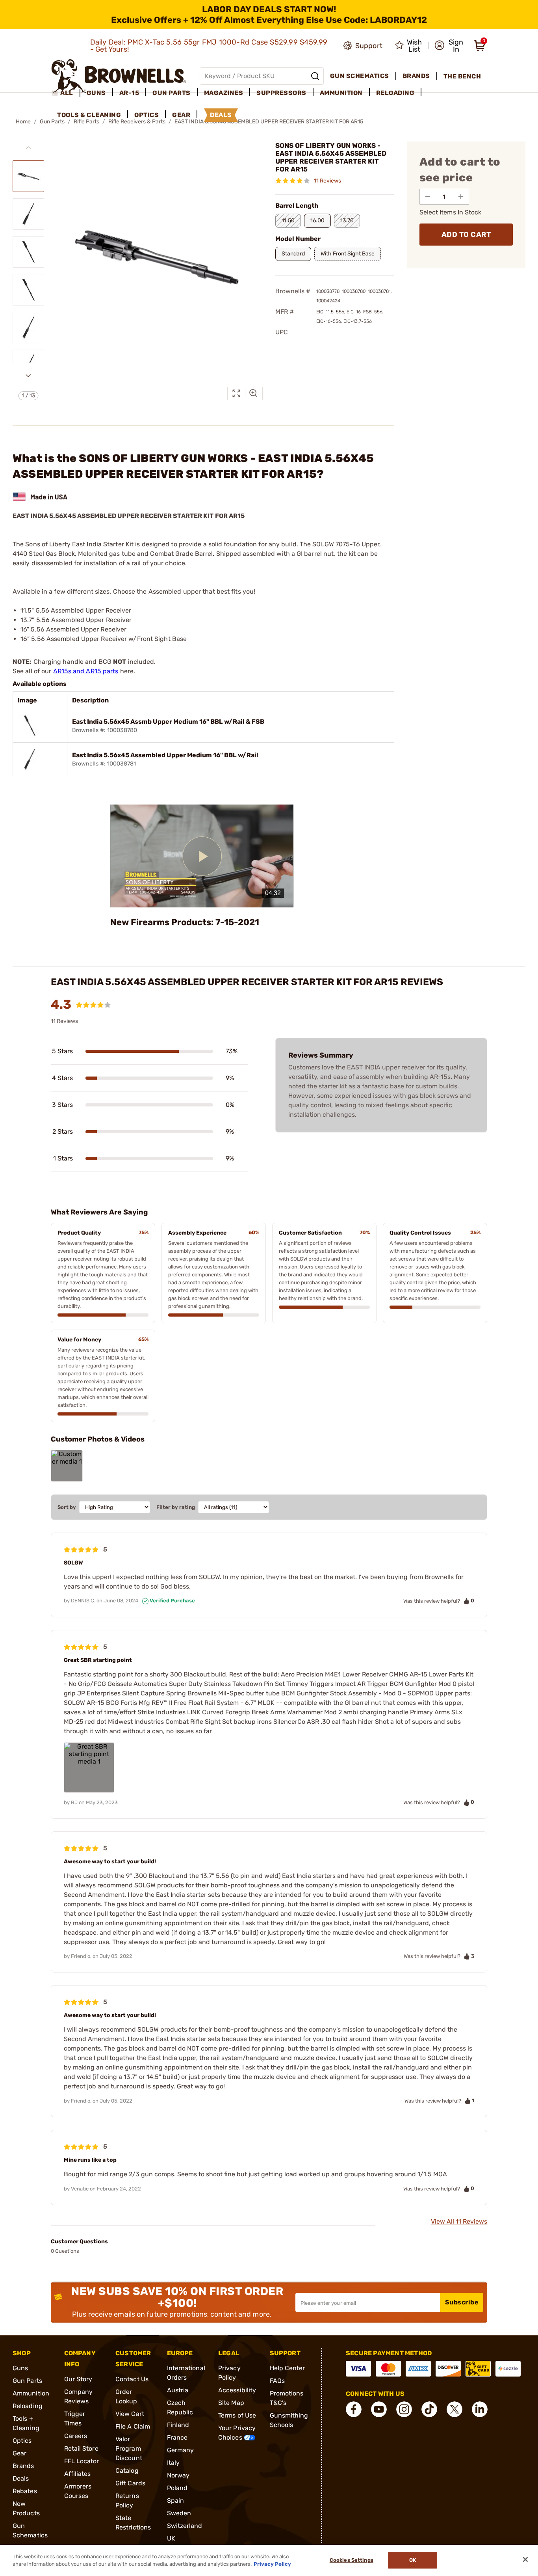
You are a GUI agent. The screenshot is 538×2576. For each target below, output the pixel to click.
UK (171, 2538)
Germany (181, 2450)
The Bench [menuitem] (462, 76)
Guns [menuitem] (96, 93)
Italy (173, 2463)
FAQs (277, 2381)
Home (23, 122)
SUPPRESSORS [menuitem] (281, 93)
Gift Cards (130, 2483)
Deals (21, 2478)
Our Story (78, 2379)
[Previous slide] (28, 148)
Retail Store (81, 2448)
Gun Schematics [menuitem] (360, 76)
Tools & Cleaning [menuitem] (89, 115)
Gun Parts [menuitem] (172, 93)
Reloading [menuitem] (395, 93)
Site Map (231, 2403)
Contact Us (132, 2379)
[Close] (525, 2559)
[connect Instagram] (404, 2409)
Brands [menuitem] (416, 76)
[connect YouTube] (379, 2409)
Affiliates (78, 2474)
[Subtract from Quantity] (428, 197)
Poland (177, 2488)
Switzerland (185, 2526)
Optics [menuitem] (147, 115)
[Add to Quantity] (461, 197)
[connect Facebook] (354, 2409)
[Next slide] (28, 376)
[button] (449, 46)
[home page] (119, 76)
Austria (178, 2390)
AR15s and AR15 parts (86, 671)
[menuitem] (66, 93)
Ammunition (31, 2393)
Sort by (67, 1507)
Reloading (28, 2406)
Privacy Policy (272, 2564)
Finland (178, 2425)
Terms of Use (237, 2415)
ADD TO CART (466, 235)
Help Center (288, 2368)
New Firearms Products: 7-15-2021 (185, 922)
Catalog (127, 2471)
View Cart (130, 2414)
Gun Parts (27, 2381)
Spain (176, 2501)
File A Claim (133, 2426)
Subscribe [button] (462, 2302)
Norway (178, 2475)
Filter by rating (176, 1507)
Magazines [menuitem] (224, 93)
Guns (20, 2368)
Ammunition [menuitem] (341, 93)
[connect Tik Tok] (429, 2409)
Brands (23, 2466)
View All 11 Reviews (459, 2221)
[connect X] (455, 2409)
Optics (22, 2441)
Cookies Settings (352, 2560)
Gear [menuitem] (181, 115)
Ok (413, 2560)
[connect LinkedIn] (480, 2409)
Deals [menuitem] (221, 115)
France (177, 2437)
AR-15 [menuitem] (129, 93)
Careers (76, 2436)
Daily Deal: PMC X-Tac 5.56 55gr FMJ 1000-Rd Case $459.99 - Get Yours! (209, 46)
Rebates (25, 2491)
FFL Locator (82, 2461)
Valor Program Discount (129, 2448)
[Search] (315, 76)
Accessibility (237, 2390)
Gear (19, 2453)
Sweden (179, 2513)
